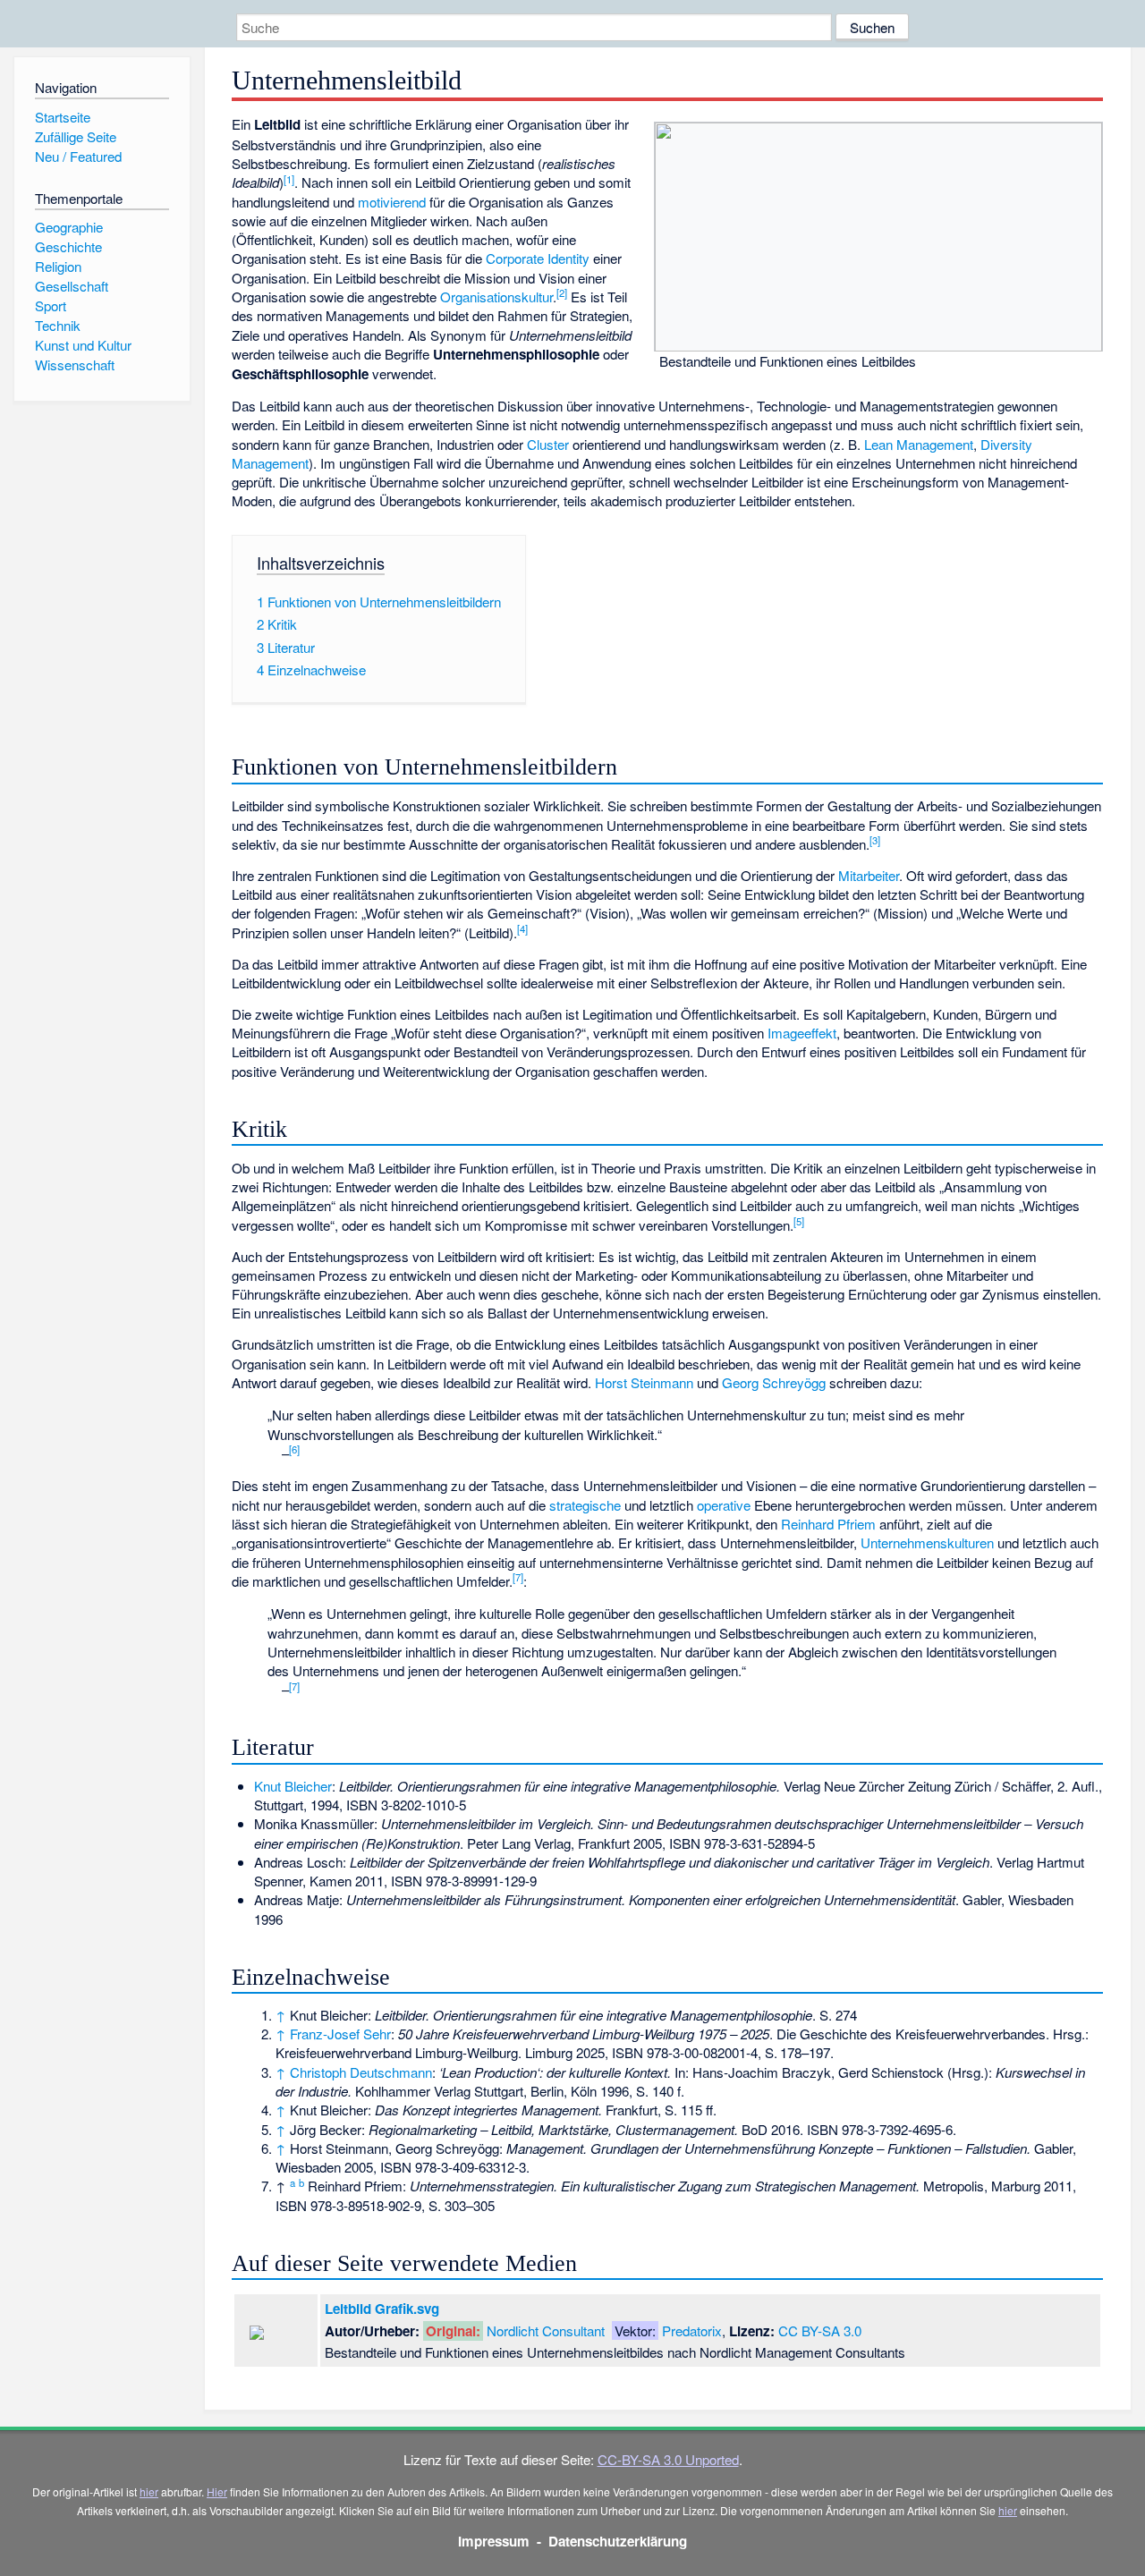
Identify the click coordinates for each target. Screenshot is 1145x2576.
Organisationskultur (496, 297)
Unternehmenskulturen (927, 1542)
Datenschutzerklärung (618, 2541)
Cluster (548, 444)
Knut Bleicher (293, 1786)
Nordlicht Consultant (546, 2330)
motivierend (392, 202)
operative (724, 1505)
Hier (217, 2491)
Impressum (494, 2541)
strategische (585, 1505)
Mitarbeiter (869, 875)
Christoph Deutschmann (361, 2072)
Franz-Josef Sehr (340, 2034)
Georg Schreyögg (774, 1382)
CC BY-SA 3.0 (820, 2330)
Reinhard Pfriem (828, 1524)
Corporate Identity (538, 258)
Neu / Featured (78, 156)
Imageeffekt (802, 1033)
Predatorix (692, 2330)
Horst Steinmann (644, 1382)
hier (149, 2491)
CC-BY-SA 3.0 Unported (668, 2459)
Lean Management (919, 444)
